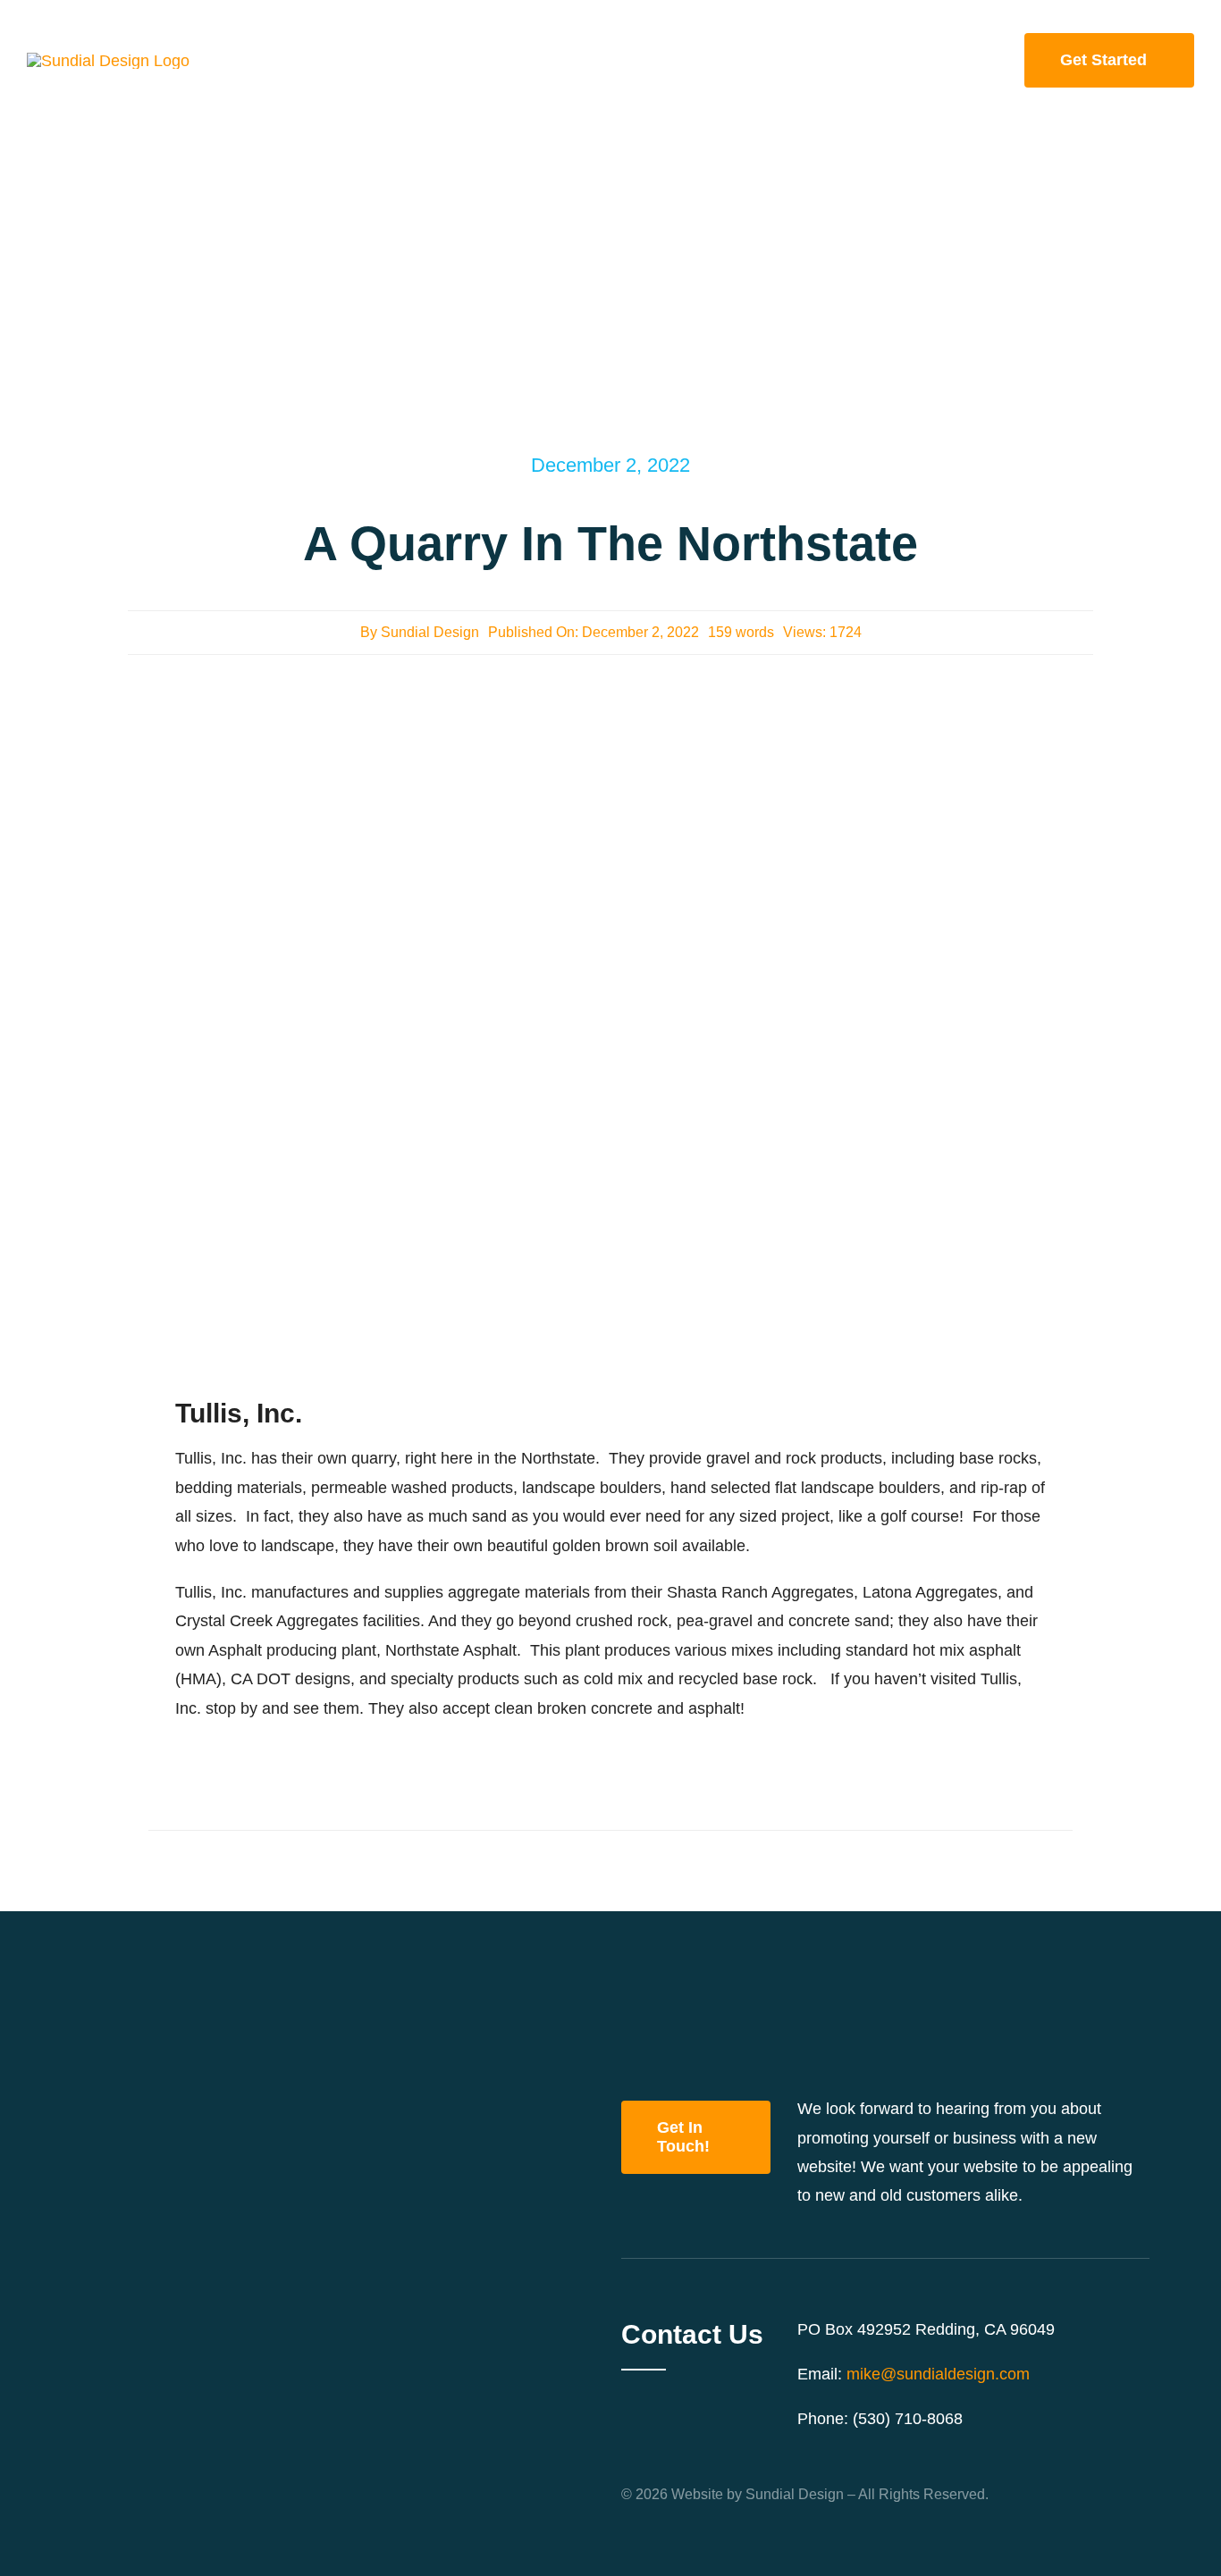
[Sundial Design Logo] (108, 61)
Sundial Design (430, 632)
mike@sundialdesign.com (938, 2374)
